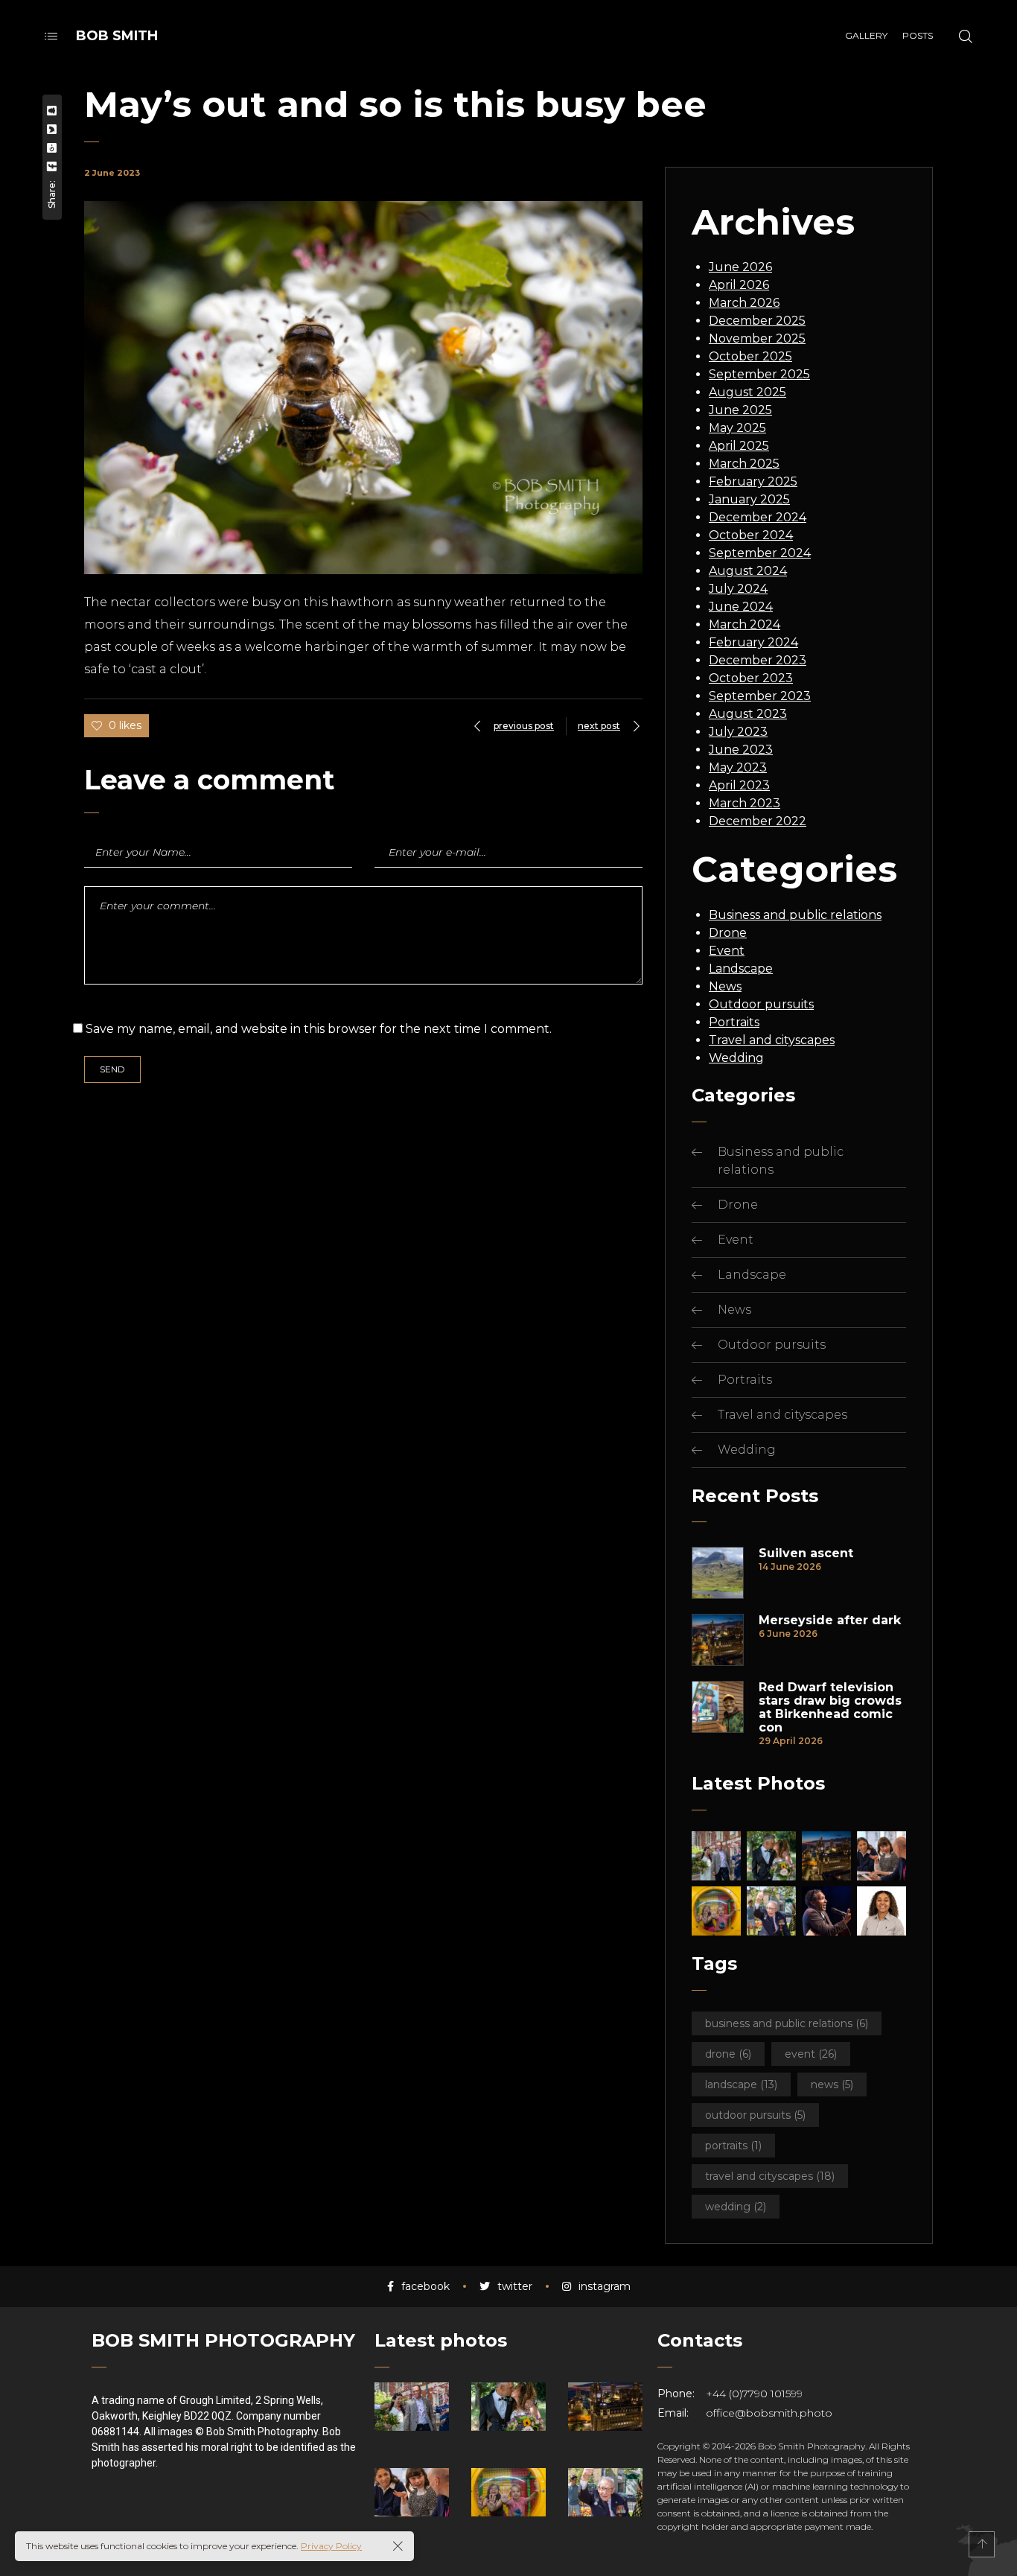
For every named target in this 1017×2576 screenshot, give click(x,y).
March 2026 (744, 303)
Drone (728, 933)
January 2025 (749, 499)
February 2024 (753, 642)
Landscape (741, 969)
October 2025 (750, 356)
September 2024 (760, 553)
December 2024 (758, 517)
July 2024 (738, 589)
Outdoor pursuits (761, 1004)
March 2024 (745, 624)
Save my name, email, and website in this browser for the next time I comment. (319, 1029)
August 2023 (748, 714)
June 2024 (741, 607)
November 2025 (757, 338)
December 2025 (757, 321)
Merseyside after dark (830, 1621)
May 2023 (738, 767)
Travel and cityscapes (772, 1040)
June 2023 (741, 750)
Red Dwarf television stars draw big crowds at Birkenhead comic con (830, 1708)
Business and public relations (795, 915)
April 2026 (739, 285)
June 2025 (740, 410)
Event (727, 951)
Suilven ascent (806, 1553)
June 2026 (740, 267)
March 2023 (745, 803)
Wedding (736, 1058)
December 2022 (758, 821)
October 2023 (751, 678)
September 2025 (759, 374)
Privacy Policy (331, 2546)
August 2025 (747, 392)
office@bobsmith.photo (769, 2413)
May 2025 (737, 428)
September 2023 (760, 696)
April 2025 (739, 446)
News (725, 986)
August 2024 (748, 571)
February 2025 (753, 481)
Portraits (734, 1022)
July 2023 (738, 732)
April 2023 (739, 785)
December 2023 (758, 660)
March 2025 (744, 464)
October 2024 (751, 535)
